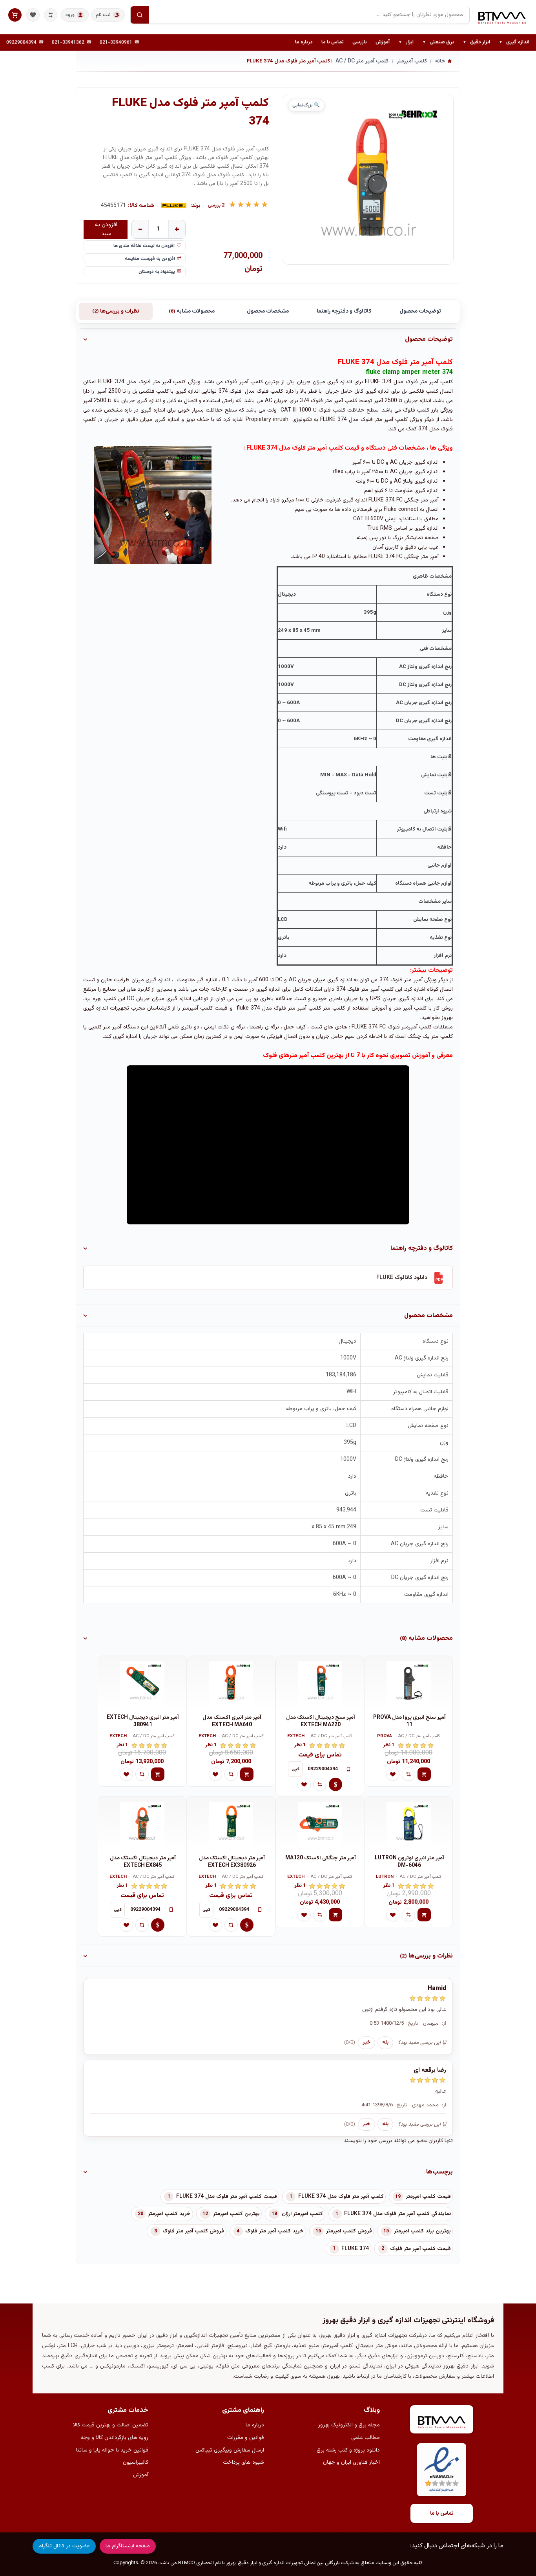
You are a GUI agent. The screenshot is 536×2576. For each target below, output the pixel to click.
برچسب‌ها (439, 2172)
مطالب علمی (366, 2438)
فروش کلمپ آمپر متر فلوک (193, 2231)
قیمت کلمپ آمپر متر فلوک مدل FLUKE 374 (227, 2197)
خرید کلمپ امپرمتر (169, 2214)
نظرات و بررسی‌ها (116, 311)
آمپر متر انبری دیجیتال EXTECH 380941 (143, 1721)
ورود (70, 15)
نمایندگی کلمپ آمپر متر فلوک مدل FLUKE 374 (397, 2214)
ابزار (406, 42)
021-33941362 (68, 42)
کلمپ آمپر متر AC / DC (419, 1737)
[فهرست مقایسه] (51, 15)
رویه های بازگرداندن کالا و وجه (114, 2438)
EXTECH (296, 1737)
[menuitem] (514, 42)
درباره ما (304, 42)
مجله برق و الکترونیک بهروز (349, 2425)
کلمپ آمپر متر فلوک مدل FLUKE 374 (341, 2197)
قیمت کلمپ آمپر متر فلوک (420, 2249)
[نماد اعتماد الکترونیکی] (442, 2470)
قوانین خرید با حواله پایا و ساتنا (112, 2450)
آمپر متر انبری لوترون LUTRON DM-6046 (409, 1862)
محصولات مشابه (192, 311)
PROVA (385, 1737)
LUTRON (385, 1877)
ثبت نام (103, 15)
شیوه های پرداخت (243, 2463)
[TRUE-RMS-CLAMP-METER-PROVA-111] (408, 1683)
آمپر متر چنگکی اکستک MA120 (321, 1858)
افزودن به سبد (106, 229)
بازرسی (360, 42)
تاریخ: (412, 2023)
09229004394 (21, 42)
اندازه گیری (514, 42)
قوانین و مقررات (246, 2438)
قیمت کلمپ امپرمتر (428, 2197)
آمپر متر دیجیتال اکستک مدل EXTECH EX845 (143, 1862)
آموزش (383, 42)
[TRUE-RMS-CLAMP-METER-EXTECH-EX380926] (231, 1824)
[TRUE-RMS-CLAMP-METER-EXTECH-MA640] (231, 1683)
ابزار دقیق (476, 42)
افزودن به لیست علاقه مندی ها (144, 246)
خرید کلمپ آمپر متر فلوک (274, 2231)
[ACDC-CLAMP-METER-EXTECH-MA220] (320, 1683)
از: (444, 2023)
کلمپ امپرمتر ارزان (302, 2214)
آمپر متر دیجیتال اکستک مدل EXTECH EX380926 (232, 1862)
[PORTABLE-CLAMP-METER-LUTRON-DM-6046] (408, 1824)
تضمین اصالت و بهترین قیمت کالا (111, 2425)
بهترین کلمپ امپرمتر (236, 2214)
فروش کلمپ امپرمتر (349, 2231)
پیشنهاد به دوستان (157, 272)
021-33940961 (116, 42)
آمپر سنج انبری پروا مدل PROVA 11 (409, 1721)
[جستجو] (140, 15)
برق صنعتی (438, 42)
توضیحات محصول (420, 311)
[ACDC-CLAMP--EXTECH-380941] (142, 1683)
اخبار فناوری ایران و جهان (351, 2463)
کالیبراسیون (136, 2463)
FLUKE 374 (355, 2249)
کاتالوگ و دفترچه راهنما (344, 311)
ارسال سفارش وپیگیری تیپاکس (230, 2450)
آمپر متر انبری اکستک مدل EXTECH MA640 (232, 1721)
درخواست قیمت (335, 1784)
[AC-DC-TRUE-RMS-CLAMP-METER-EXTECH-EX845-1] (142, 1824)
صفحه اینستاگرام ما (128, 2546)
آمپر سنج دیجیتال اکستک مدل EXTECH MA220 (321, 1721)
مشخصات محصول (268, 311)
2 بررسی (216, 206)
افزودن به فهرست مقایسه (150, 259)
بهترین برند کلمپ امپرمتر (422, 2231)
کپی (295, 1769)
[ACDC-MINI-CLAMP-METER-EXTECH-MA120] (320, 1824)
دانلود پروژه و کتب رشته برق (348, 2450)
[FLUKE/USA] (174, 206)
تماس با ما (333, 42)
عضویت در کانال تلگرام (64, 2546)
